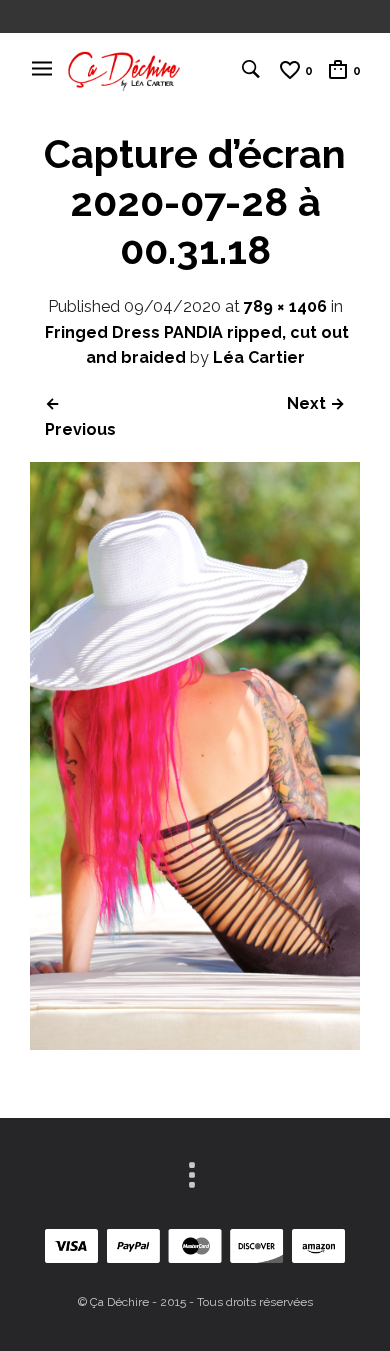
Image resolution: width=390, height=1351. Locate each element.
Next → (316, 403)
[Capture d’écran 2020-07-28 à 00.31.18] (195, 1044)
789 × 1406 (285, 306)
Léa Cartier (259, 357)
